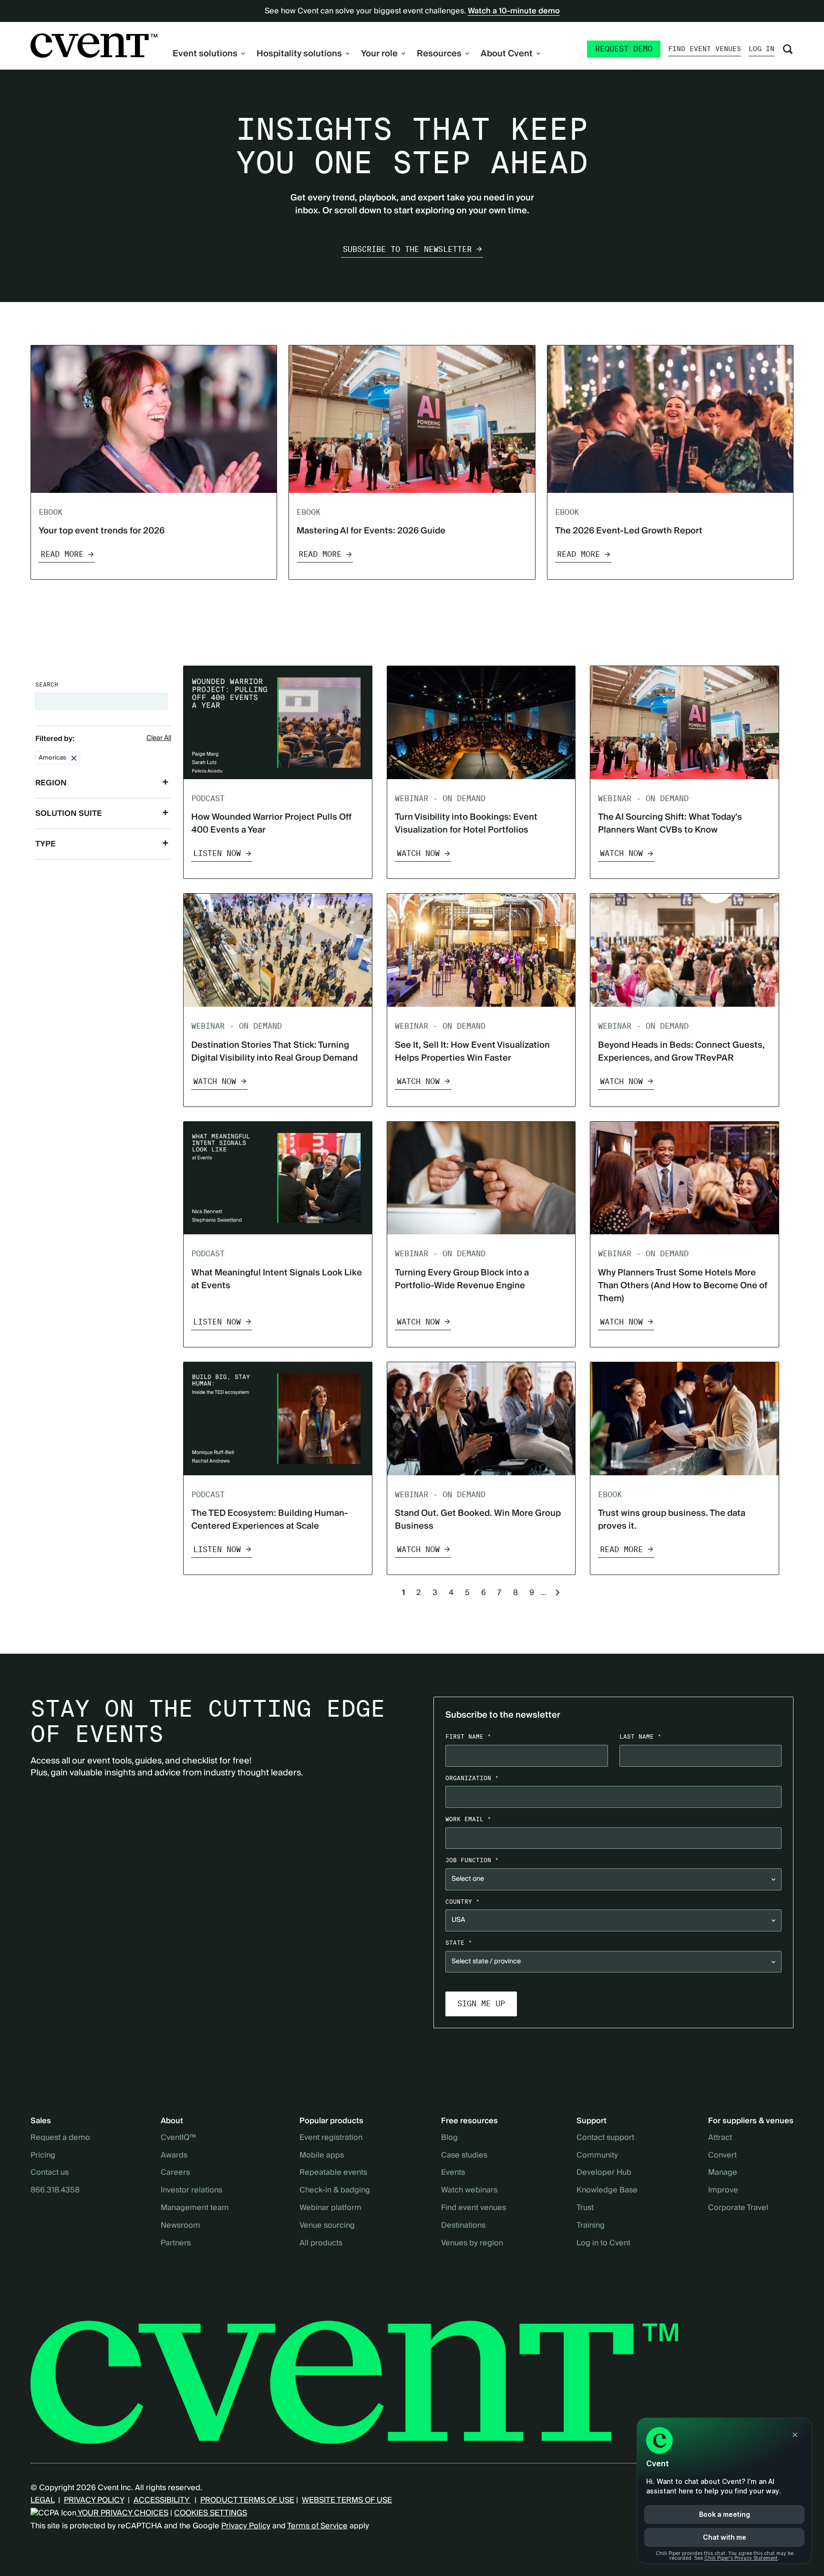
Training (591, 2226)
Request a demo (60, 2138)
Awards (174, 2156)
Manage (723, 2173)
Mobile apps (322, 2156)
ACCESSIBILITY (162, 2500)
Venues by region (472, 2243)
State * (459, 1943)
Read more (62, 554)
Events (453, 2173)
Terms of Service (317, 2526)
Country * (463, 1902)
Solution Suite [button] (69, 813)
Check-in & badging (335, 2190)
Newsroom (180, 2226)
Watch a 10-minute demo (514, 11)
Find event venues (705, 49)
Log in (762, 49)
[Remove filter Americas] (74, 758)
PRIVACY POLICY (94, 2500)
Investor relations (191, 2190)
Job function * (472, 1860)
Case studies (464, 2156)
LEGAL (42, 2500)
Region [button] (51, 783)
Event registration (331, 2138)
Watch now (418, 853)
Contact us (50, 2173)
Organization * (472, 1778)
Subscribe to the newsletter (407, 249)
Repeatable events (333, 2173)
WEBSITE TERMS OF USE (347, 2500)
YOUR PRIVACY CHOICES (122, 2513)
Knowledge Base (607, 2190)
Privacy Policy (246, 2526)
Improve (723, 2190)
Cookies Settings (211, 2513)
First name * (468, 1736)
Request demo (624, 49)
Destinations (463, 2226)
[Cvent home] (94, 46)
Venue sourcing (327, 2226)
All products (321, 2243)
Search (47, 684)
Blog (449, 2138)
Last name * (640, 1736)
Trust (585, 2208)
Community (597, 2156)
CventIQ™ (178, 2138)
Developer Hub (604, 2173)
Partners (176, 2243)
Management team (195, 2208)
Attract (720, 2138)
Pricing (43, 2156)
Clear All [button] (159, 739)
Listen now (217, 853)
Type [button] (46, 844)
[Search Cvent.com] (788, 49)
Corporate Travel (738, 2208)
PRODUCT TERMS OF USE (247, 2500)
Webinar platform (330, 2208)
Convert (722, 2156)
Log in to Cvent (603, 2243)
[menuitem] (209, 54)
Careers (175, 2173)
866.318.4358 (55, 2190)
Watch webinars (469, 2190)
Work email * (468, 1819)
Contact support (605, 2138)
